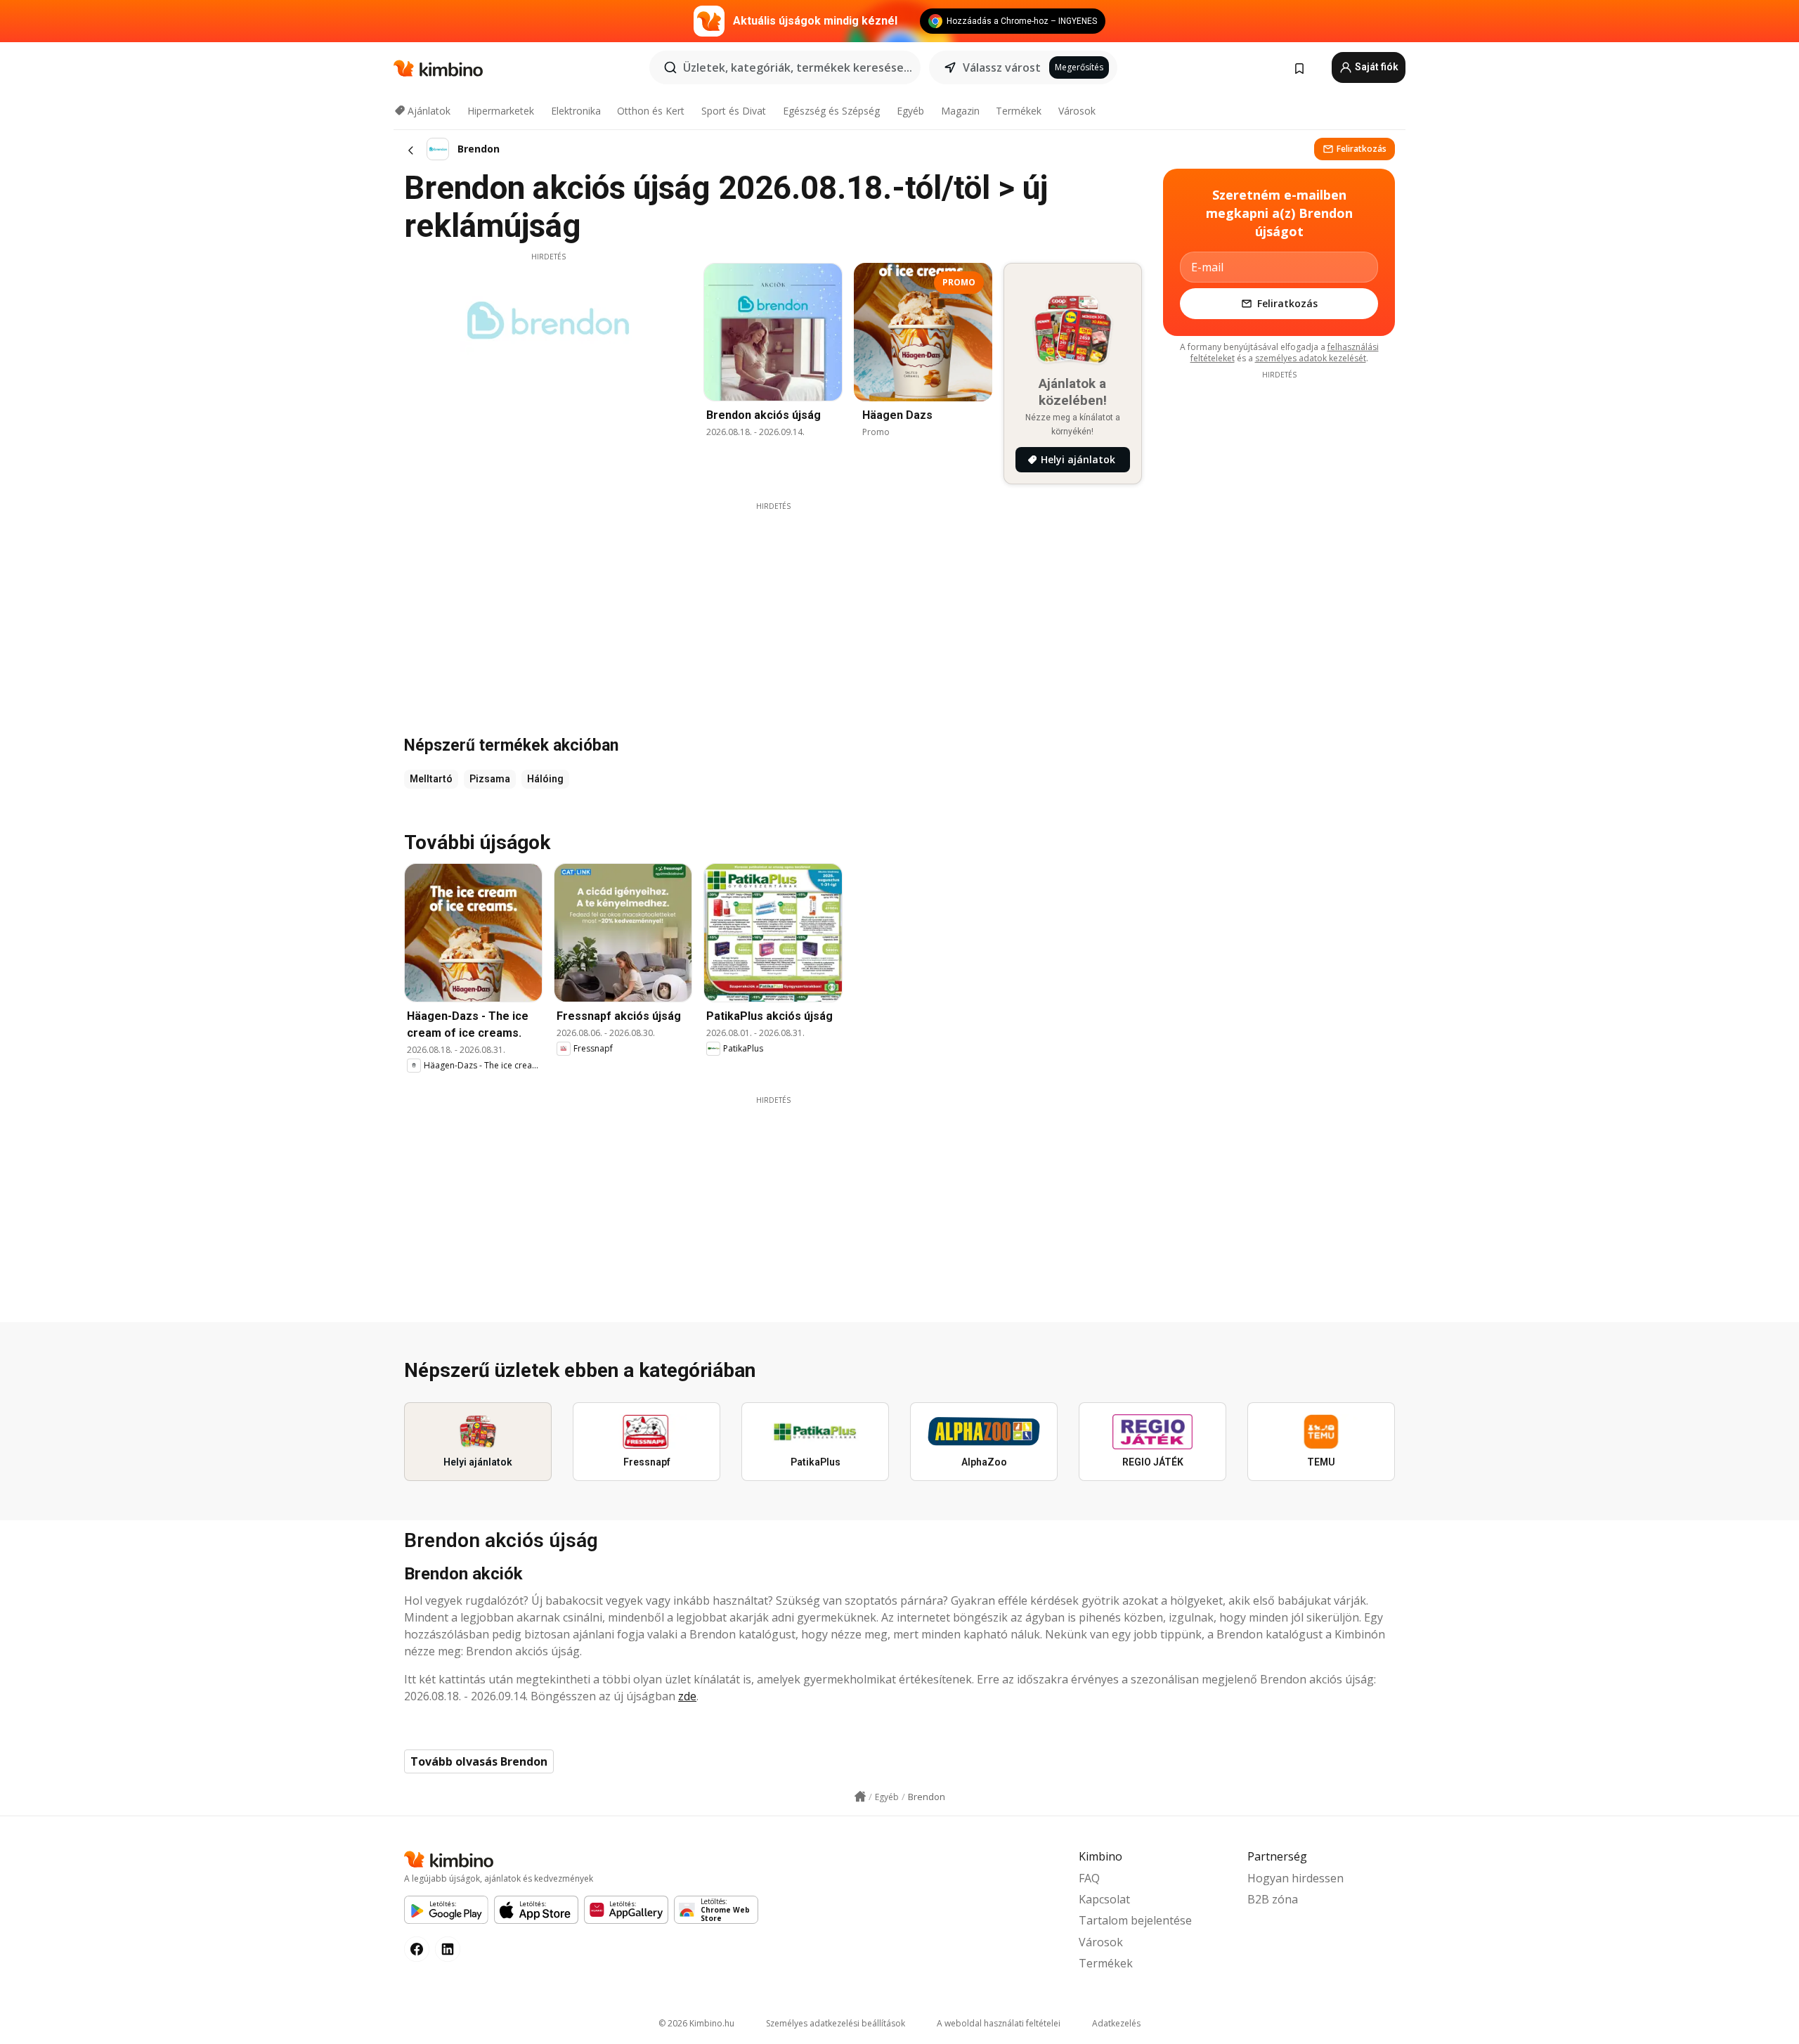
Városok (1077, 111)
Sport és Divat (734, 111)
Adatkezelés (1116, 2023)
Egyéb (910, 111)
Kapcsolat (1104, 1899)
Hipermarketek (501, 111)
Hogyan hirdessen (1295, 1878)
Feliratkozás (1362, 149)
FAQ (1089, 1878)
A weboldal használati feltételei (999, 2023)
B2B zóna (1273, 1899)
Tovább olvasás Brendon (479, 1761)
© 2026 (696, 2023)
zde (687, 1696)
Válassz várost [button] (1002, 67)
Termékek (1019, 111)
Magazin (960, 111)
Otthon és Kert (651, 111)
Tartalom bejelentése (1135, 1920)
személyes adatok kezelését (1311, 358)
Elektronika (576, 111)
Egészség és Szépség (831, 111)
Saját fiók (1376, 67)
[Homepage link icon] (860, 1797)
